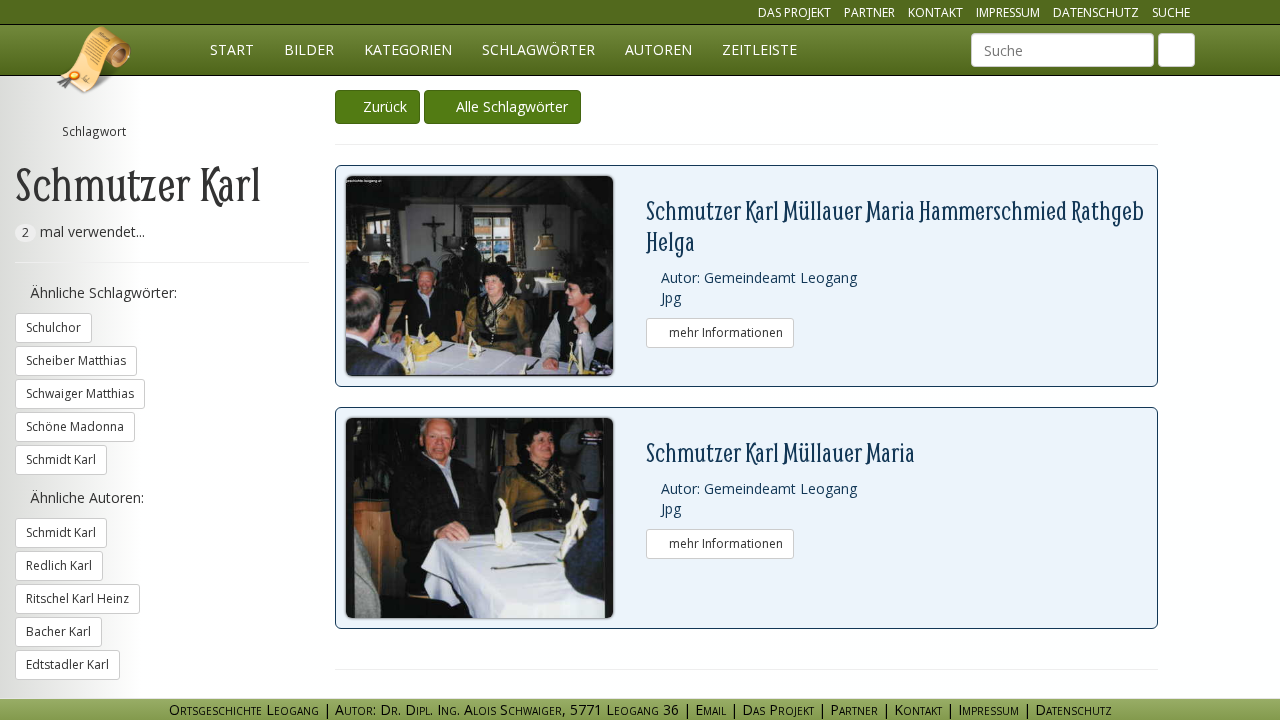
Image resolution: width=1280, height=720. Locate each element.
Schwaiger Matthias (80, 393)
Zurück (383, 106)
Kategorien (408, 49)
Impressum (1008, 12)
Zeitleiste (759, 49)
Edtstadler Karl (67, 664)
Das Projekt (794, 12)
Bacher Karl (58, 631)
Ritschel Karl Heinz (77, 598)
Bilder (309, 49)
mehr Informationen (724, 332)
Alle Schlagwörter (508, 106)
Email (710, 709)
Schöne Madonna (75, 426)
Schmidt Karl (61, 459)
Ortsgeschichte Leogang (95, 63)
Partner (869, 12)
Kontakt (935, 12)
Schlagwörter (538, 49)
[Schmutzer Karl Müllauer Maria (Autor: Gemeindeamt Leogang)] (496, 518)
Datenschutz (1096, 12)
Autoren (658, 49)
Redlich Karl (59, 565)
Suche (1171, 12)
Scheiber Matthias (76, 360)
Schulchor (53, 327)
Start (232, 49)
